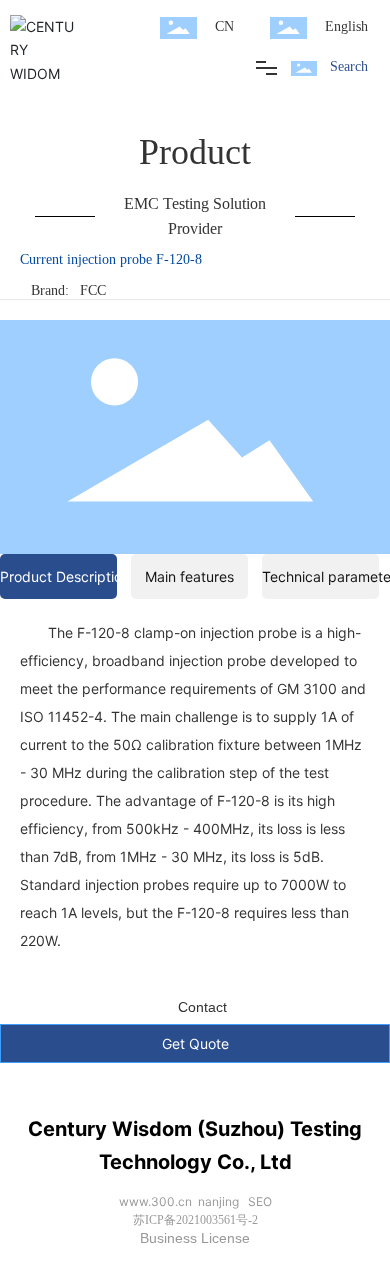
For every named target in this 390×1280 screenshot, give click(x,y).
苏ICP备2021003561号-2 (195, 1220)
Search (349, 66)
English (346, 26)
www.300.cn (155, 1201)
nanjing (218, 1201)
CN (224, 26)
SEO (260, 1201)
